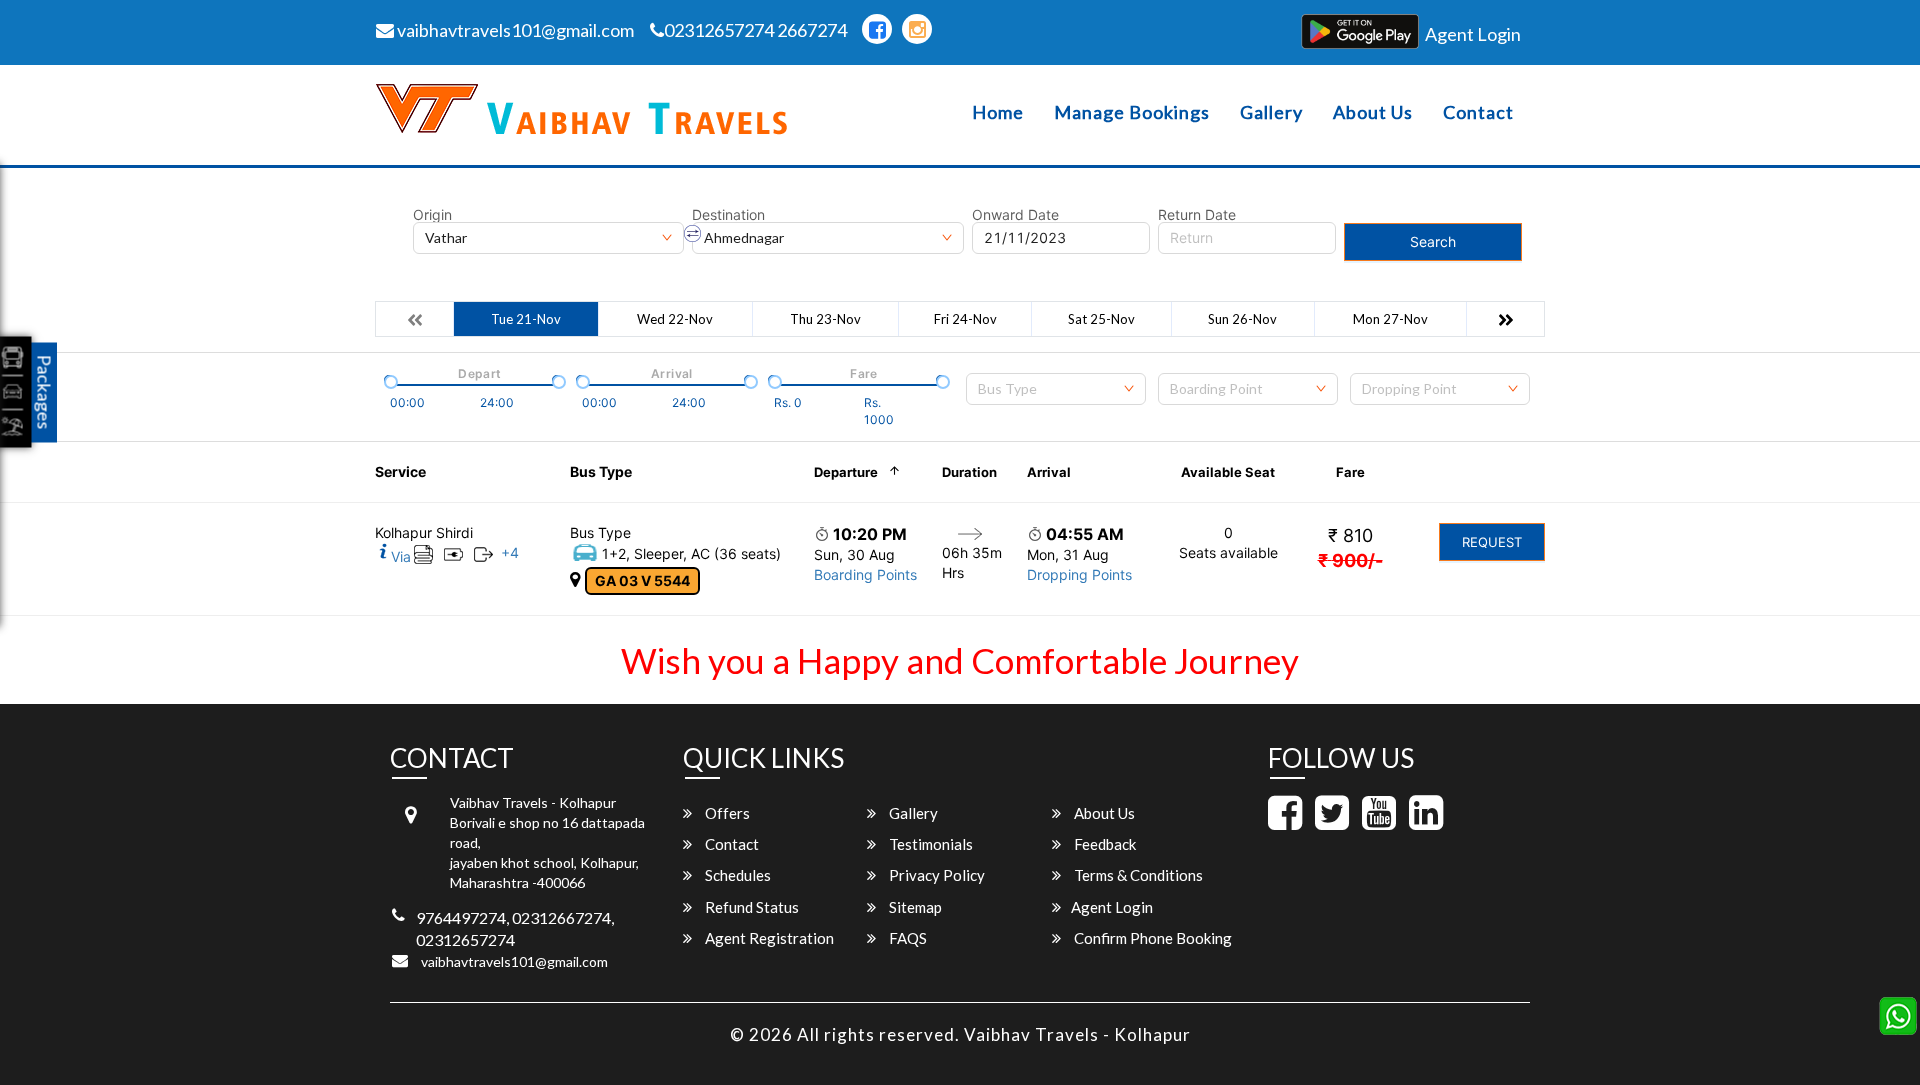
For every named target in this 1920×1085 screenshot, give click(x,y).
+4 (510, 552)
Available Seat (1228, 472)
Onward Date (1015, 215)
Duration (969, 472)
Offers (726, 813)
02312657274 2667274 (755, 30)
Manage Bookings (1132, 112)
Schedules (736, 875)
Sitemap (914, 907)
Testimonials (929, 844)
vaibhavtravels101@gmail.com (514, 30)
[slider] (389, 380)
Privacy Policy (935, 875)
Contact (1478, 112)
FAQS (906, 938)
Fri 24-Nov (965, 319)
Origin (432, 215)
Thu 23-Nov (825, 319)
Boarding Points (865, 574)
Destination (728, 215)
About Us (1373, 112)
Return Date (1197, 215)
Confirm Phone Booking (1151, 938)
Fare (1350, 472)
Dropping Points (1079, 574)
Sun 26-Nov (1242, 319)
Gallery (1271, 112)
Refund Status (750, 907)
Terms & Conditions (1137, 875)
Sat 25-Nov (1101, 319)
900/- (1350, 560)
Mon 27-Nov (1390, 319)
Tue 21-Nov (526, 319)
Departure (846, 472)
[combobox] (1056, 389)
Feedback (1103, 844)
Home (998, 112)
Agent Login (1473, 34)
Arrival (1049, 472)
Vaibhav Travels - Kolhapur (1077, 1034)
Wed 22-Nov (675, 319)
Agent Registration (768, 938)
